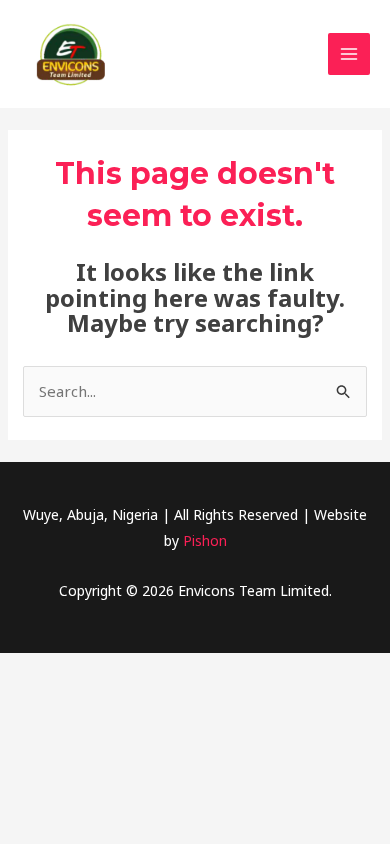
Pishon (205, 540)
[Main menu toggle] (349, 54)
